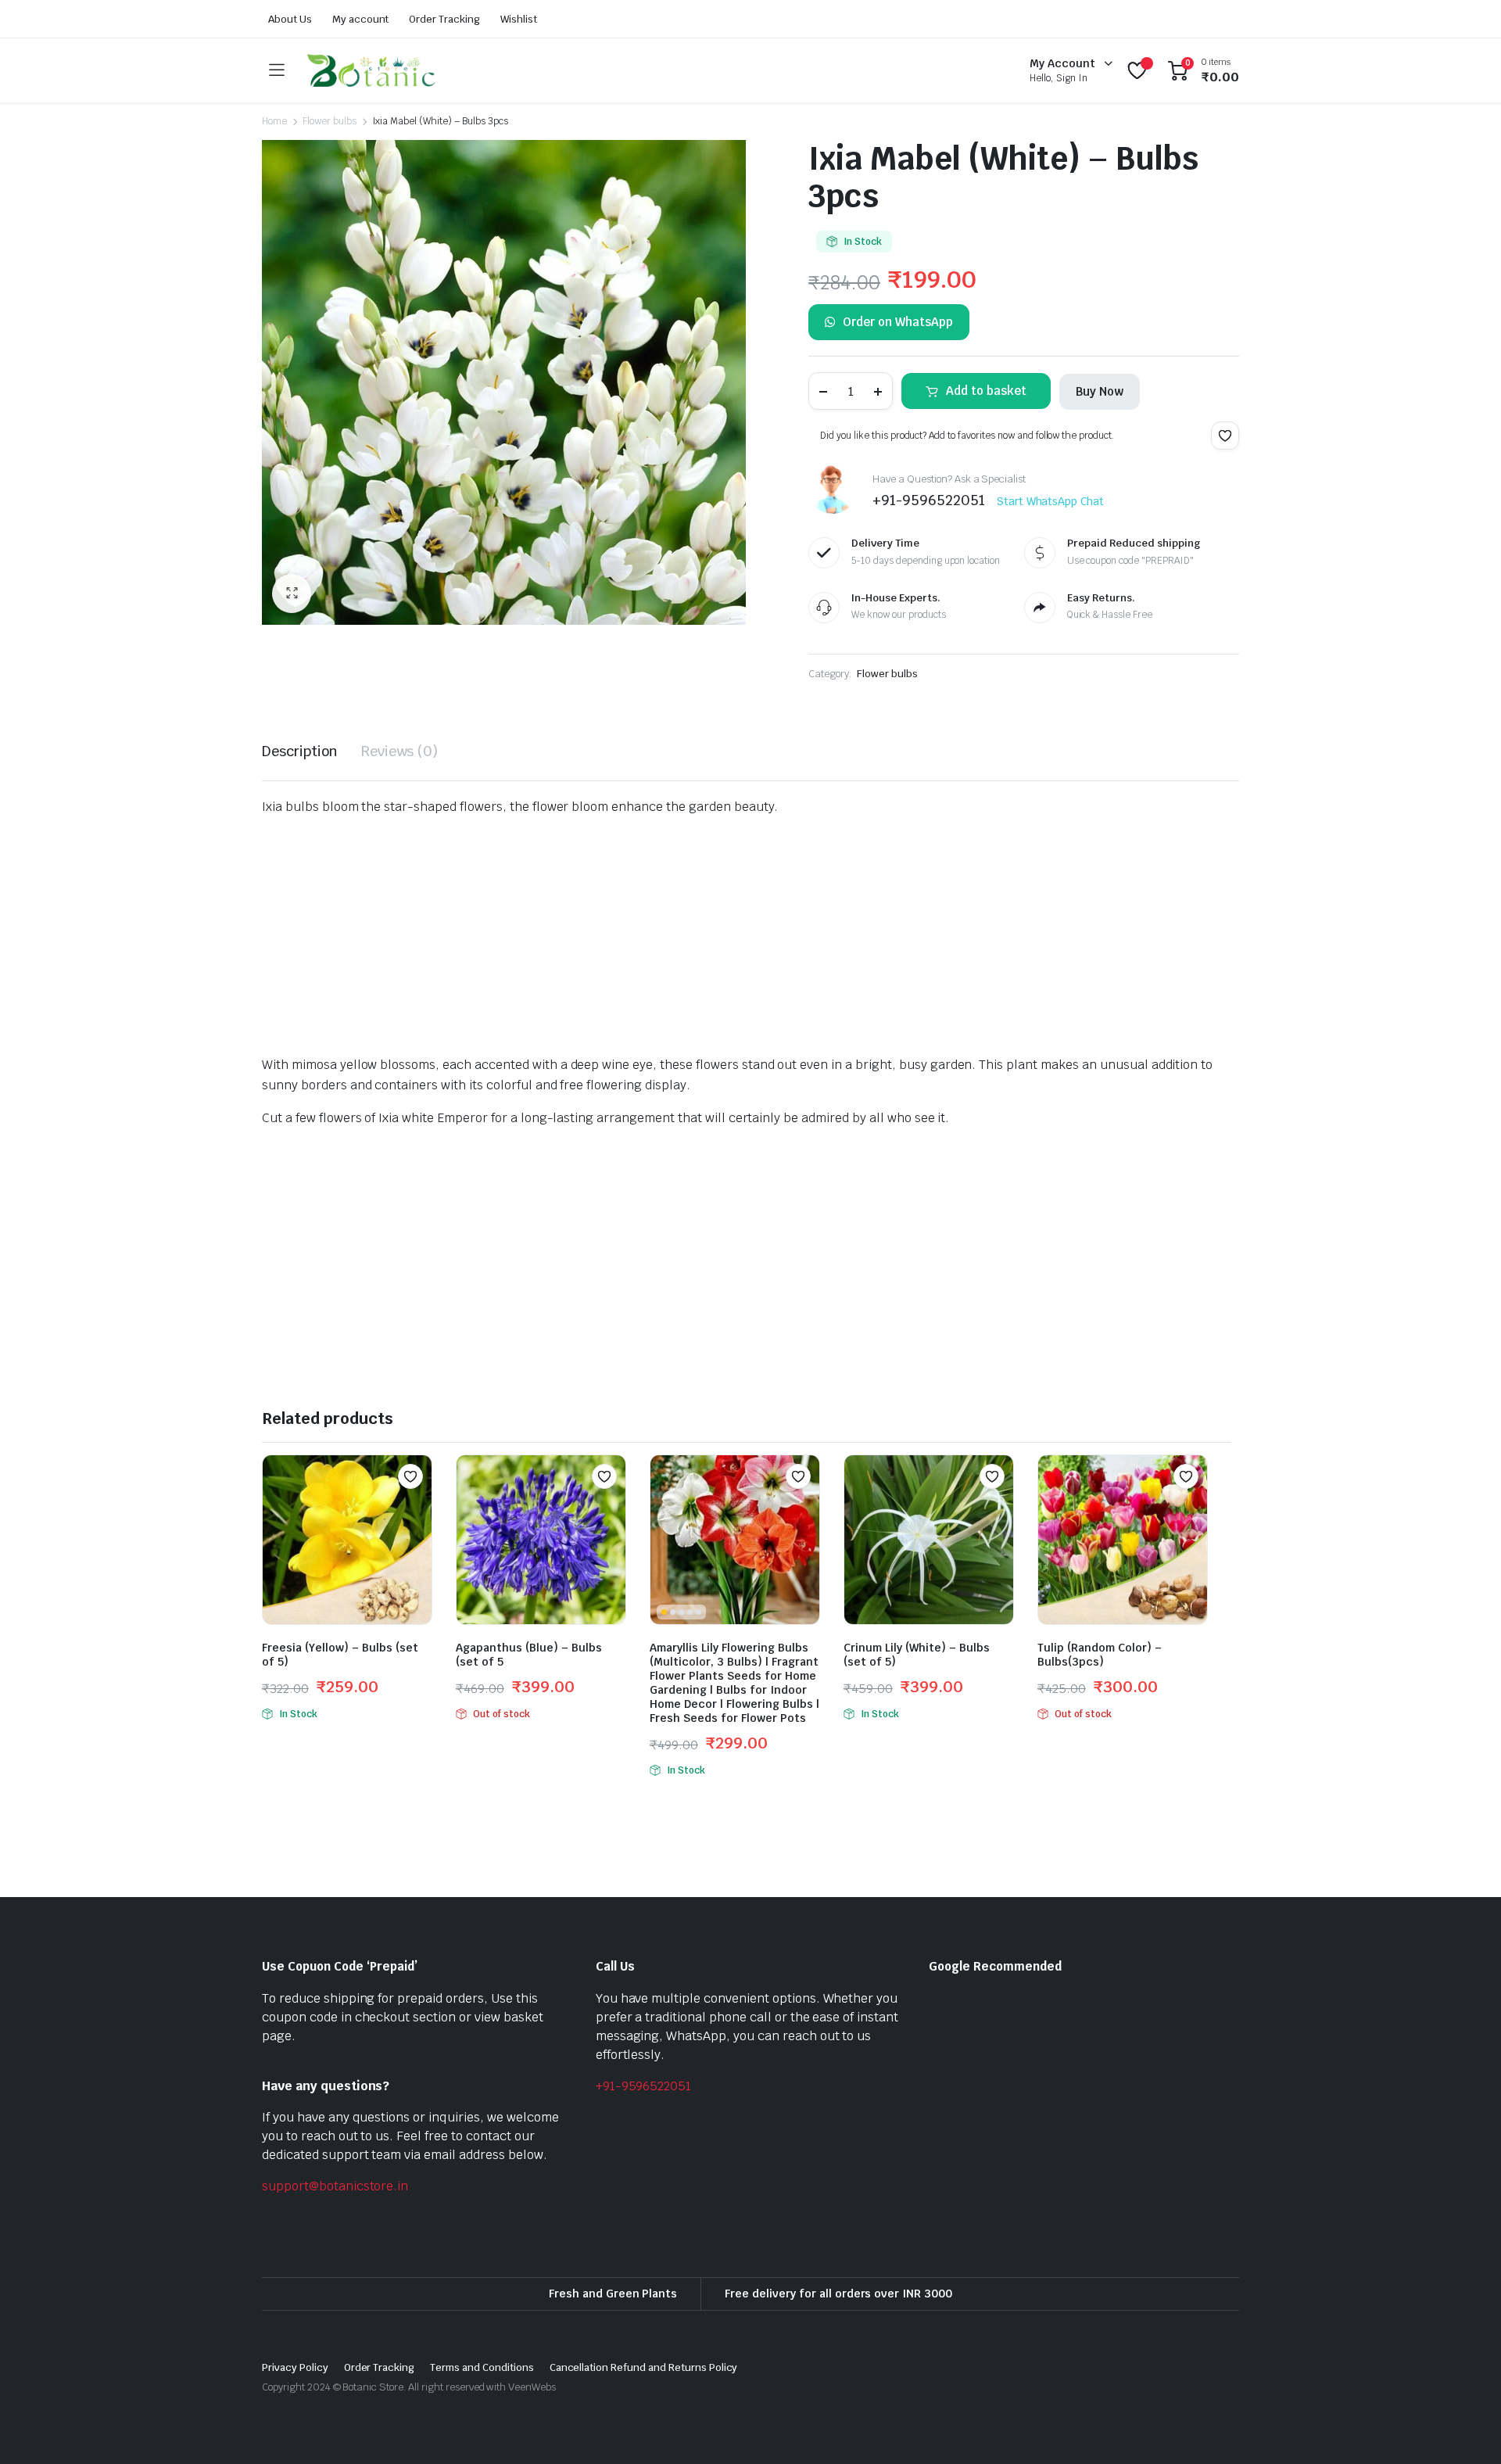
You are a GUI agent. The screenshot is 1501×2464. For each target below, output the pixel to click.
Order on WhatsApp (898, 322)
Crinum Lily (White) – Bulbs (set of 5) (917, 1655)
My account (361, 19)
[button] (292, 594)
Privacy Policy (295, 2367)
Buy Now (1100, 391)
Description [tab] (300, 751)
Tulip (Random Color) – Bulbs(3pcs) (1100, 1655)
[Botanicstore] (371, 70)
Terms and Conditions (482, 2367)
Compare (418, 1507)
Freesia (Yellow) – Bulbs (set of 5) (340, 1655)
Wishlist (519, 19)
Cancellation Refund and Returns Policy (644, 2367)
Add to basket (986, 391)
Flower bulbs (330, 121)
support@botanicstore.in (335, 2186)
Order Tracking (444, 19)
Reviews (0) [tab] (400, 751)
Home (274, 121)
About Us (290, 19)
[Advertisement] (731, 939)
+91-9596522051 (644, 2086)
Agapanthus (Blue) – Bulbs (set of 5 (529, 1655)
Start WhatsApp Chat (1050, 501)
